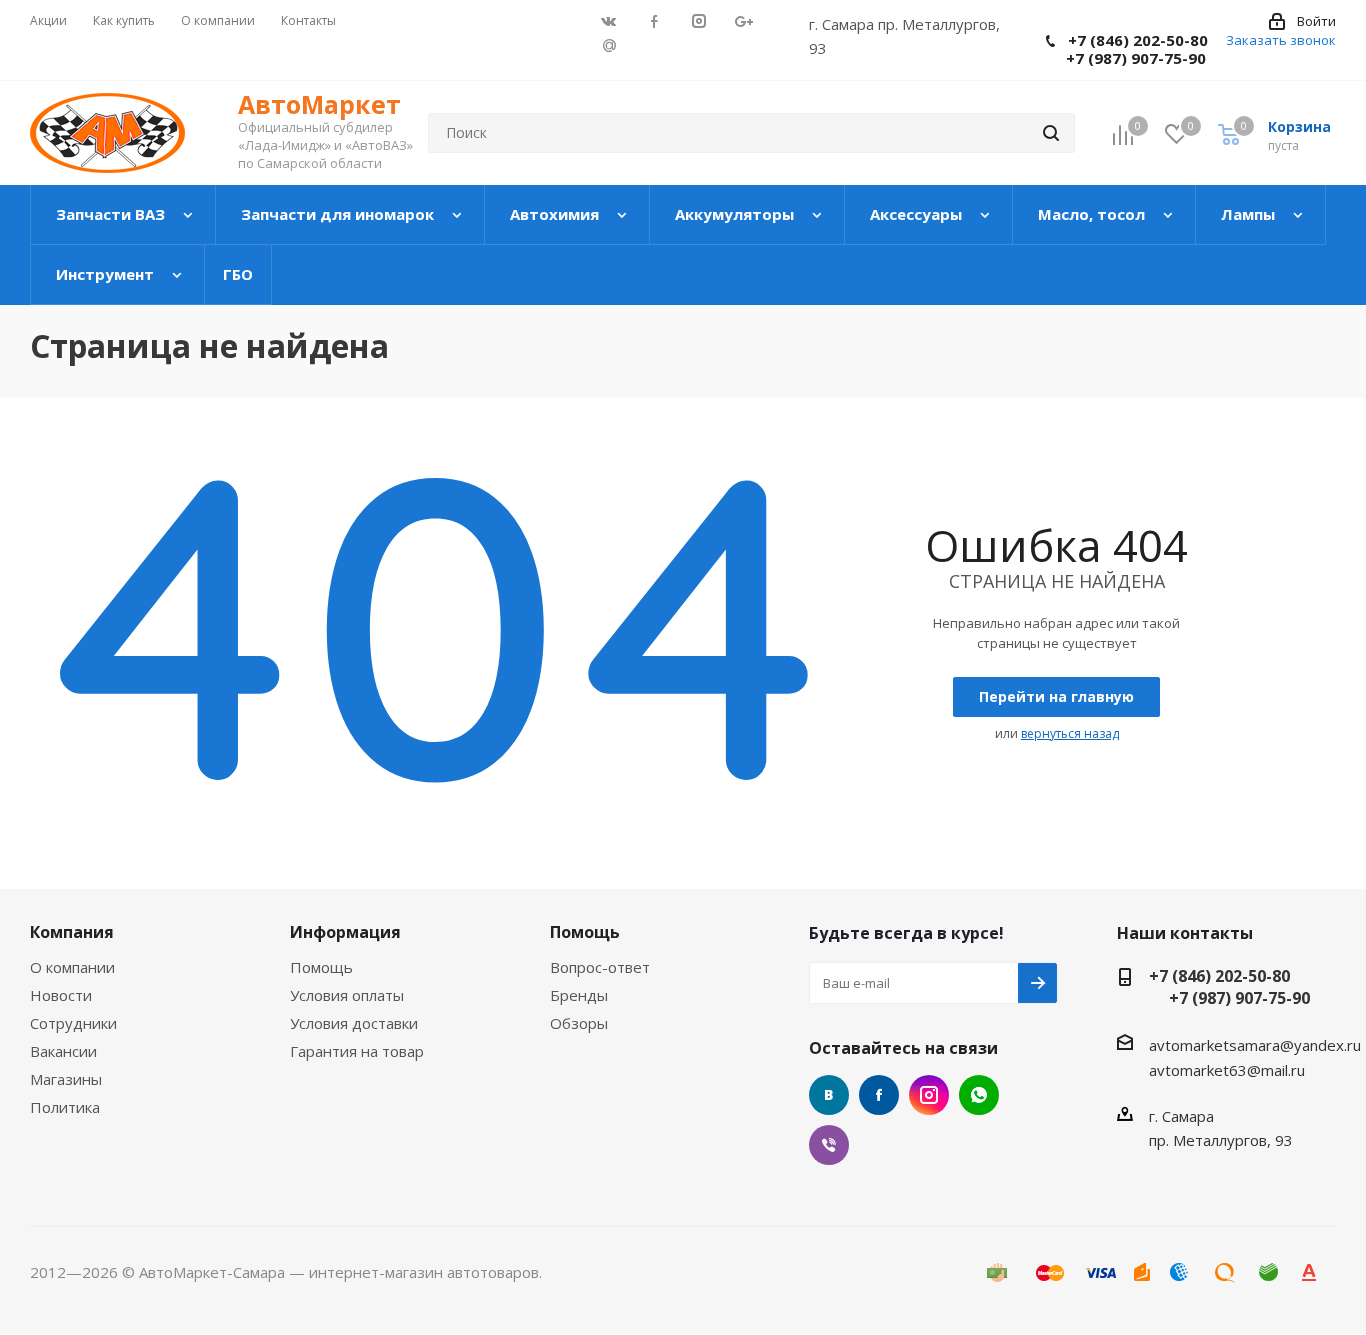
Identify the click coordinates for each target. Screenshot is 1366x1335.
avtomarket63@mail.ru (1227, 1070)
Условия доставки (354, 1023)
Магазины (66, 1079)
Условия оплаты (347, 995)
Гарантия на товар (357, 1051)
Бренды (579, 995)
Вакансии (63, 1051)
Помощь (321, 967)
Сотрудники (73, 1023)
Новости (61, 995)
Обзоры (579, 1023)
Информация (345, 932)
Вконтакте (829, 1095)
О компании (72, 967)
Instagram (929, 1095)
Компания (72, 932)
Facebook (879, 1095)
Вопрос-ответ (600, 967)
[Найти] (1051, 133)
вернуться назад (1070, 733)
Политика (65, 1107)
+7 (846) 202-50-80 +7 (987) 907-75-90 (1127, 49)
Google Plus (609, 44)
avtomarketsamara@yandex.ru (1255, 1044)
